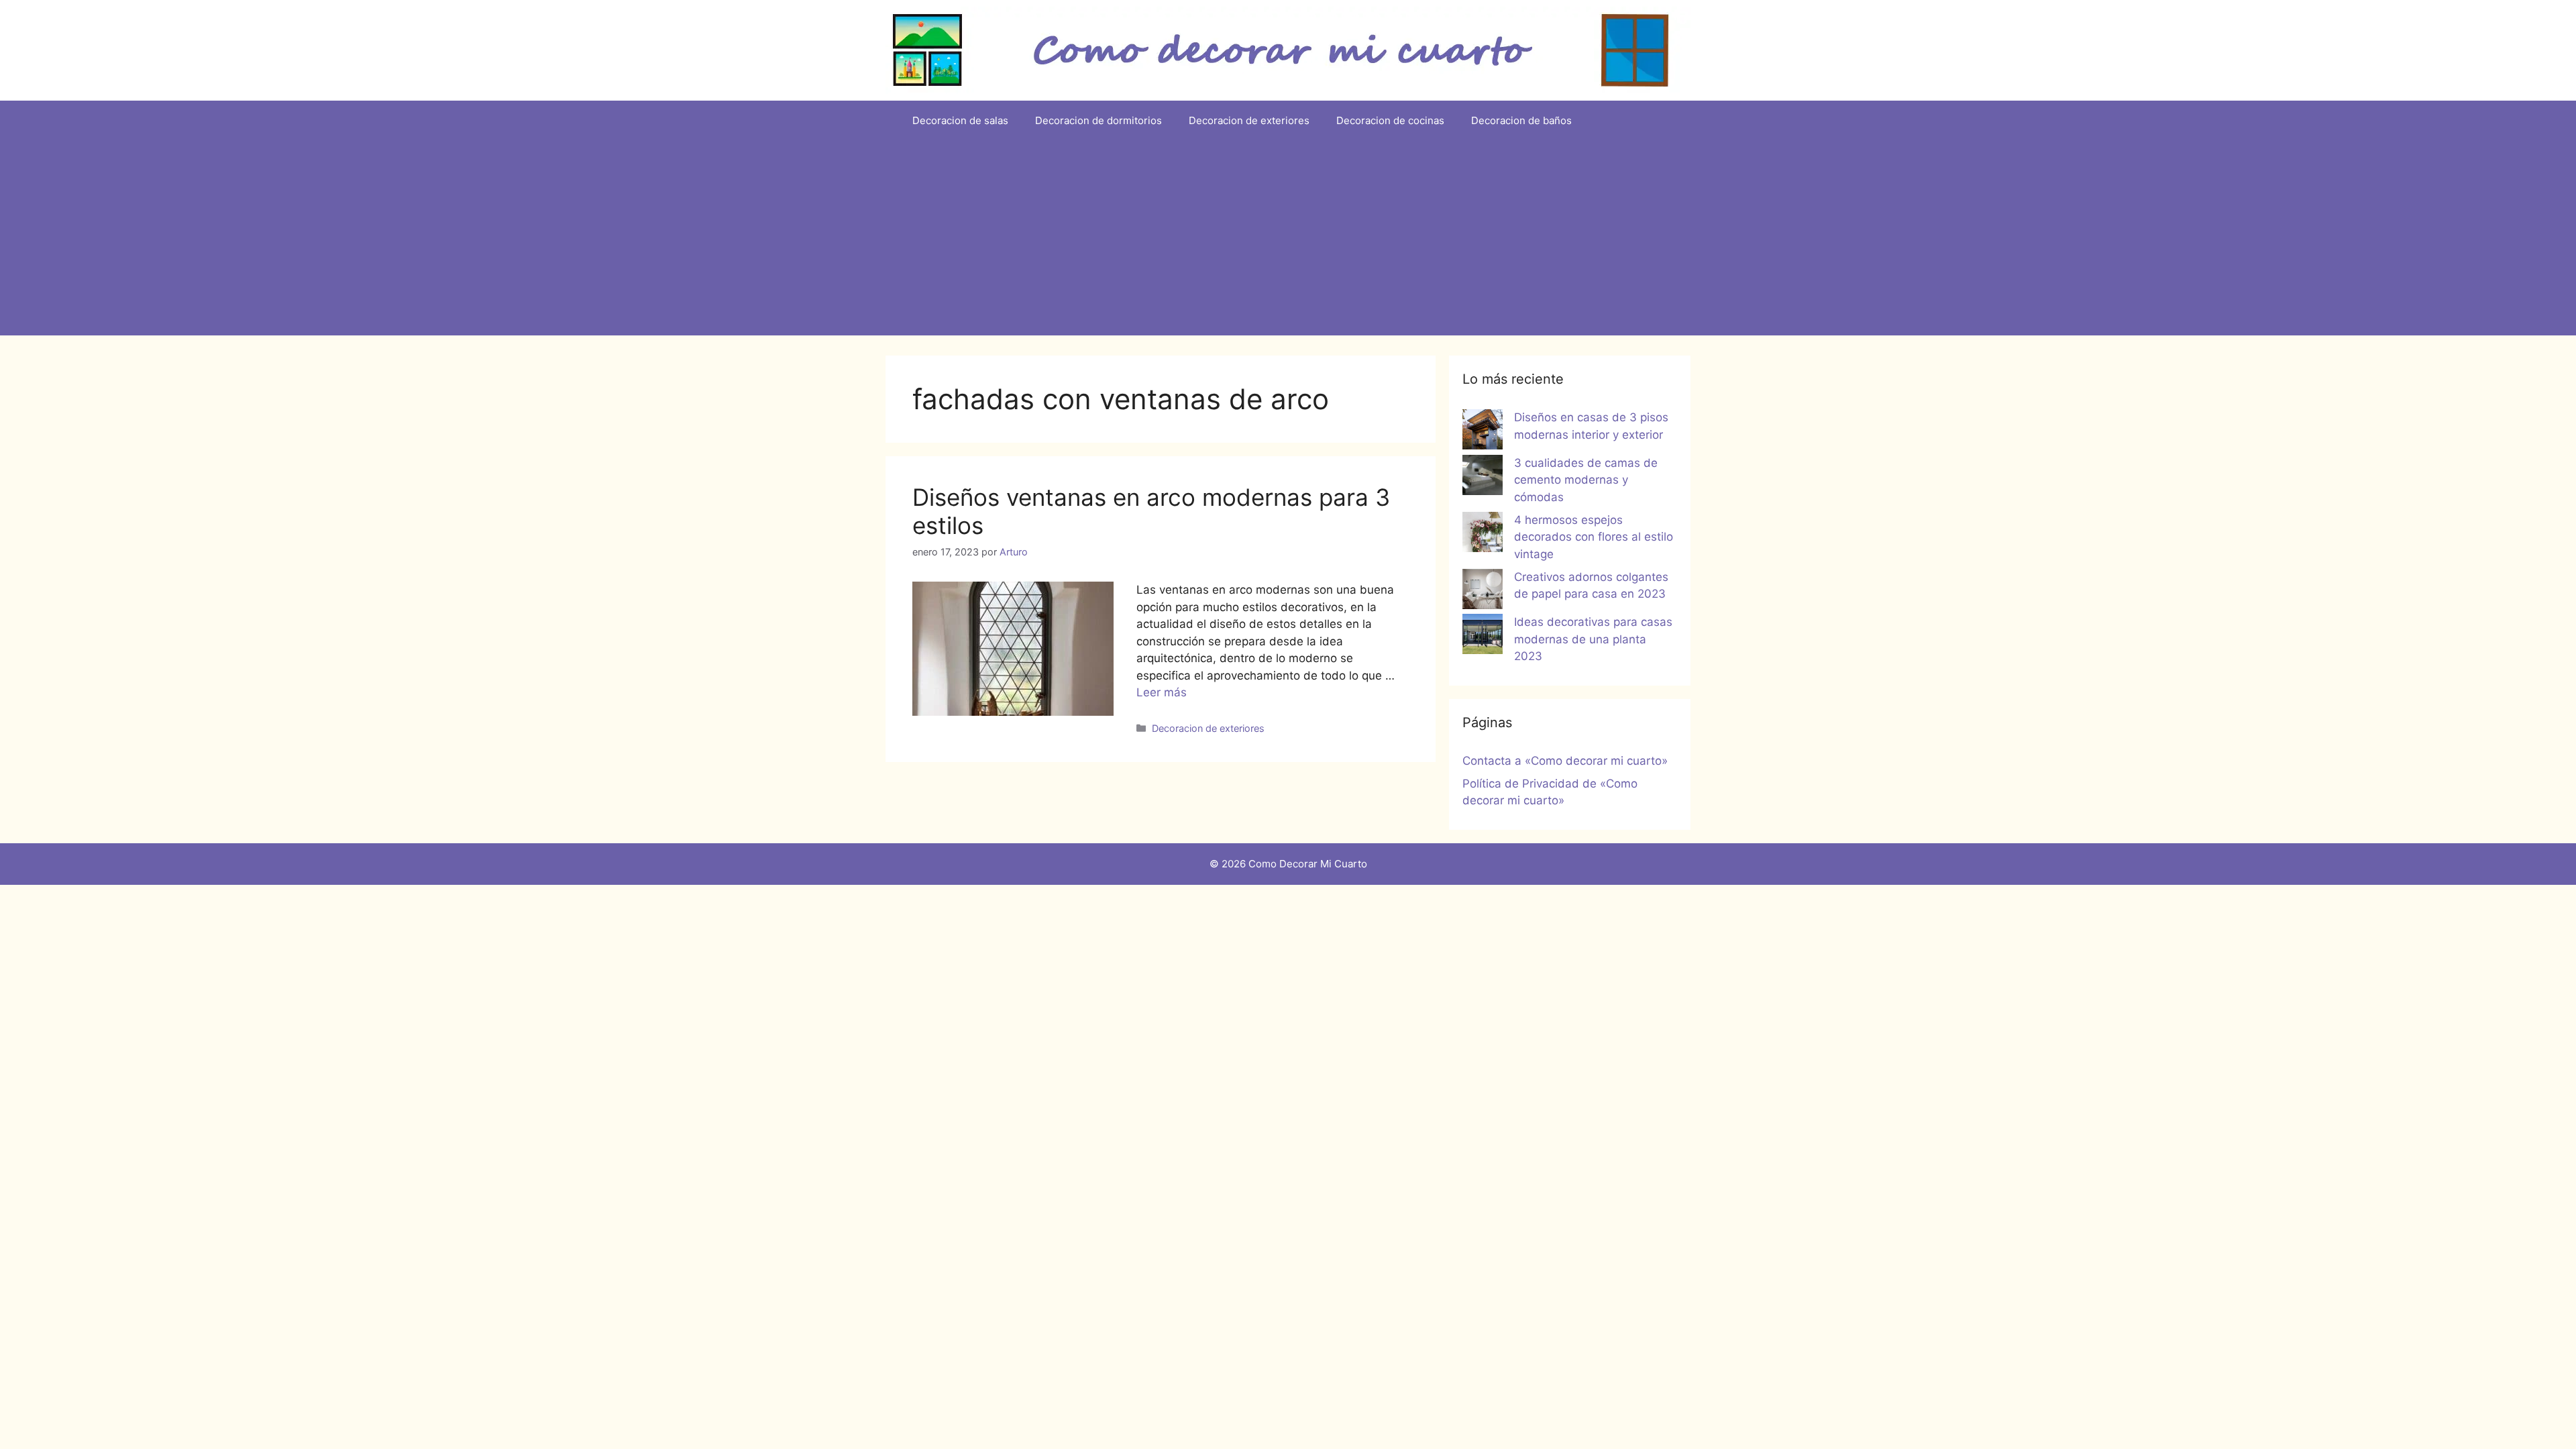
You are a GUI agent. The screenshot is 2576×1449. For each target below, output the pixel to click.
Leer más (1162, 692)
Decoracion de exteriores (1249, 120)
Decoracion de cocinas (1390, 120)
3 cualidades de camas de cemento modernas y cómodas (1586, 480)
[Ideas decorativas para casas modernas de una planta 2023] (1483, 637)
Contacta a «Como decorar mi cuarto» (1565, 761)
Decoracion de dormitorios (1098, 120)
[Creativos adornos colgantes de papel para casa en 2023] (1483, 592)
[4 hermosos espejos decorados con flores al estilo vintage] (1483, 535)
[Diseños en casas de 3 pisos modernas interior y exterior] (1483, 432)
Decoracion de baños (1521, 120)
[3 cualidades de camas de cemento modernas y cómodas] (1483, 478)
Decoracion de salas (960, 120)
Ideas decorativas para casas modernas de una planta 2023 (1593, 639)
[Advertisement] (1288, 241)
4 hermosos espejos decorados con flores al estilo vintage (1594, 537)
